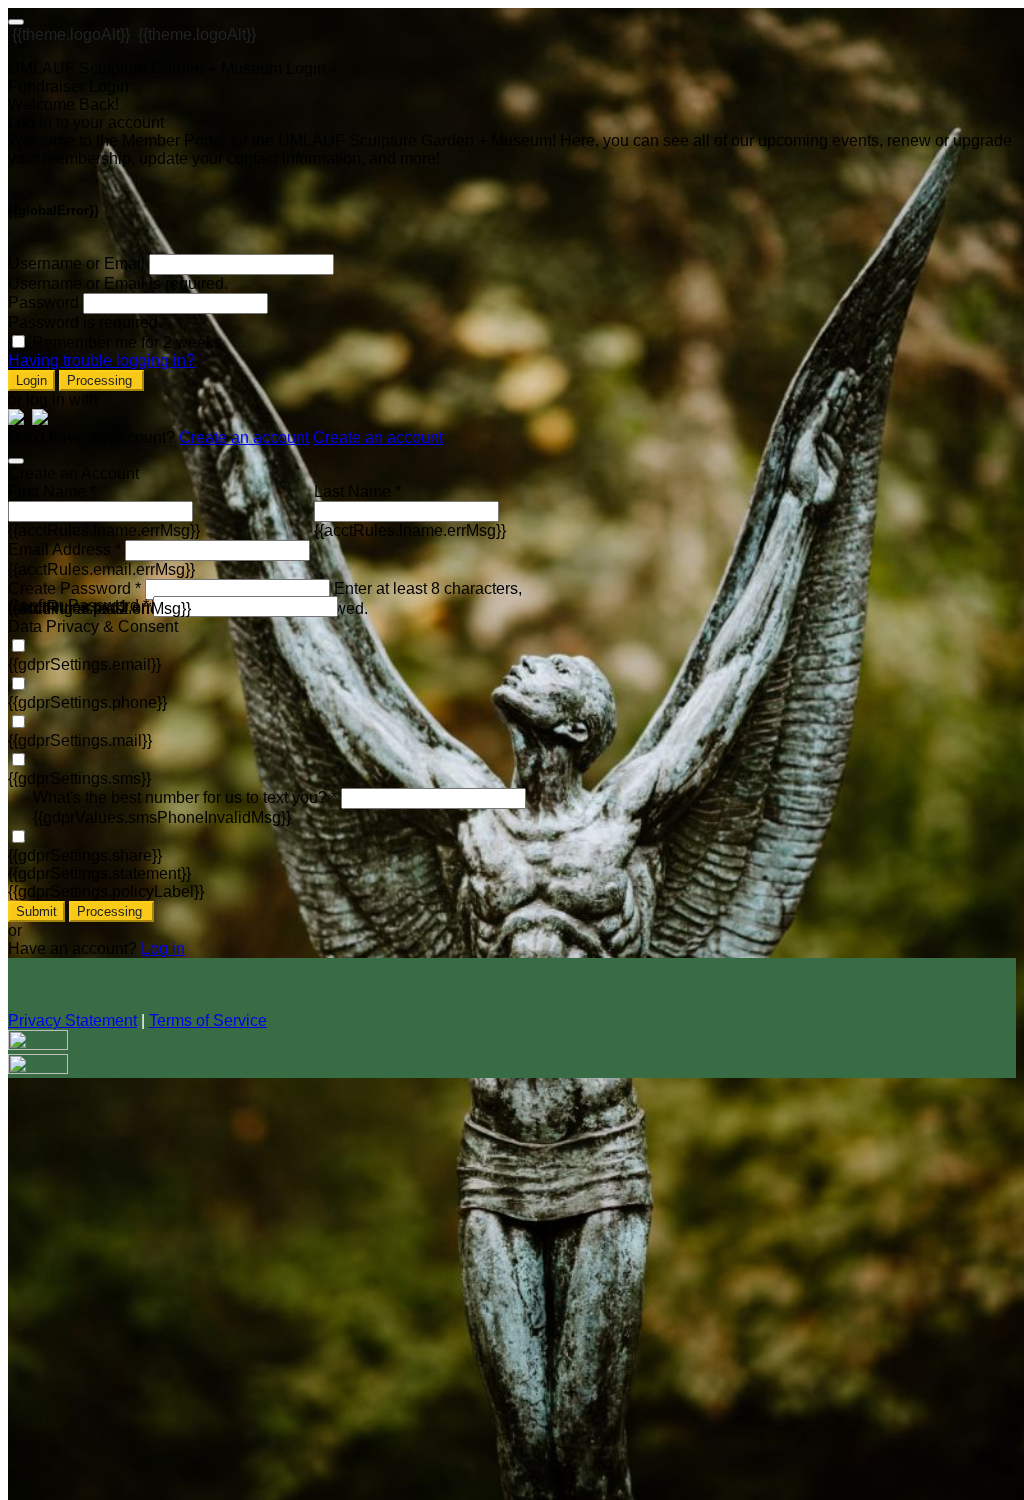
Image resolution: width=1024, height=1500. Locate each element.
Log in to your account (86, 122)
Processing (101, 380)
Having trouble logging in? (101, 360)
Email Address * (64, 549)
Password (43, 302)
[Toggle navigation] (16, 22)
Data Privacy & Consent (93, 626)
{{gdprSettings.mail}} (80, 740)
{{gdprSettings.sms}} (79, 778)
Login (31, 380)
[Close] (16, 461)
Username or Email (76, 263)
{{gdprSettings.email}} (84, 664)
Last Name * (357, 491)
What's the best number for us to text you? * (185, 797)
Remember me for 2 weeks (127, 342)
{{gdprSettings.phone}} (87, 702)
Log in (163, 948)
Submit (36, 911)
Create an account (244, 437)
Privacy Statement (72, 1020)
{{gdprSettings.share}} (85, 855)
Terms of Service (208, 1020)
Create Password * (74, 588)
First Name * (52, 491)
